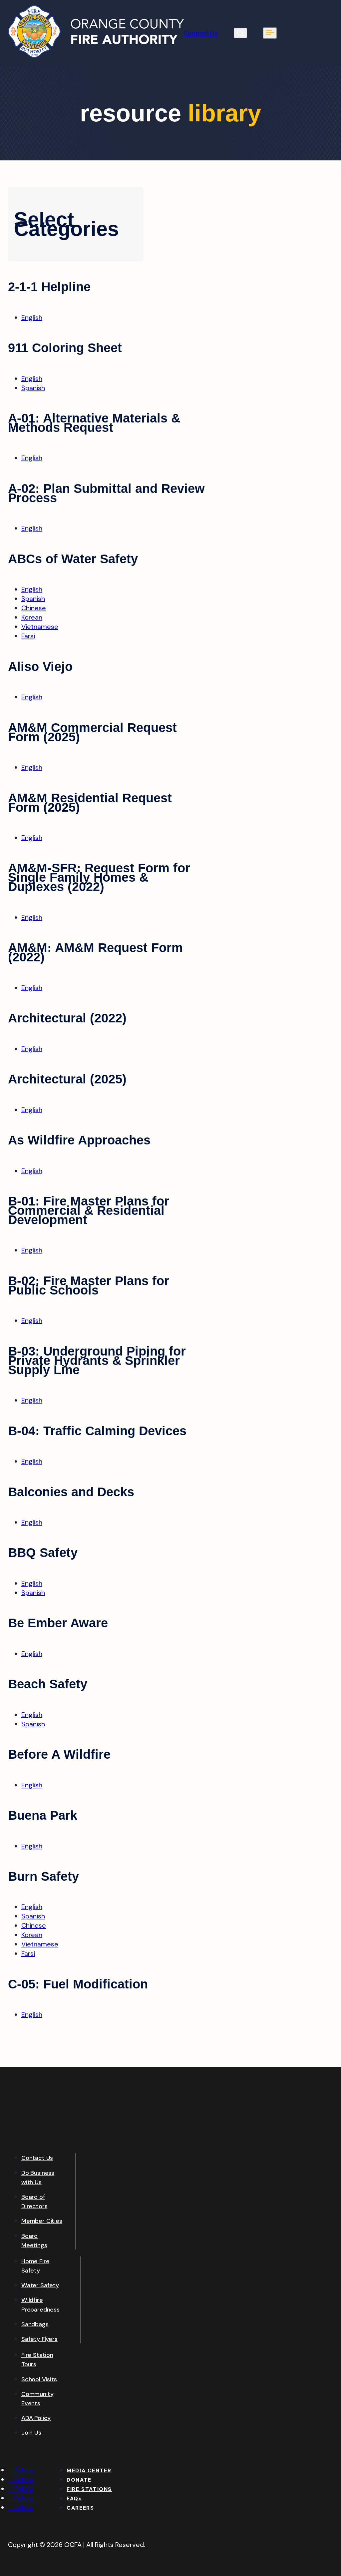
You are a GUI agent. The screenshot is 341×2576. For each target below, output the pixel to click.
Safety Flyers (39, 2339)
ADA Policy (36, 2418)
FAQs (74, 2498)
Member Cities (42, 2221)
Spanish (33, 388)
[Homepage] (96, 56)
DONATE (79, 2480)
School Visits (39, 2379)
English (32, 317)
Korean (32, 617)
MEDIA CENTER (89, 2470)
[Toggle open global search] (240, 33)
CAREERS (80, 2508)
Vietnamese (40, 627)
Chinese (34, 608)
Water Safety (40, 2285)
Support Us (201, 33)
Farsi (28, 636)
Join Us (31, 2433)
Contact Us (37, 2158)
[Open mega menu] (270, 33)
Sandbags (35, 2324)
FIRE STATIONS (89, 2489)
